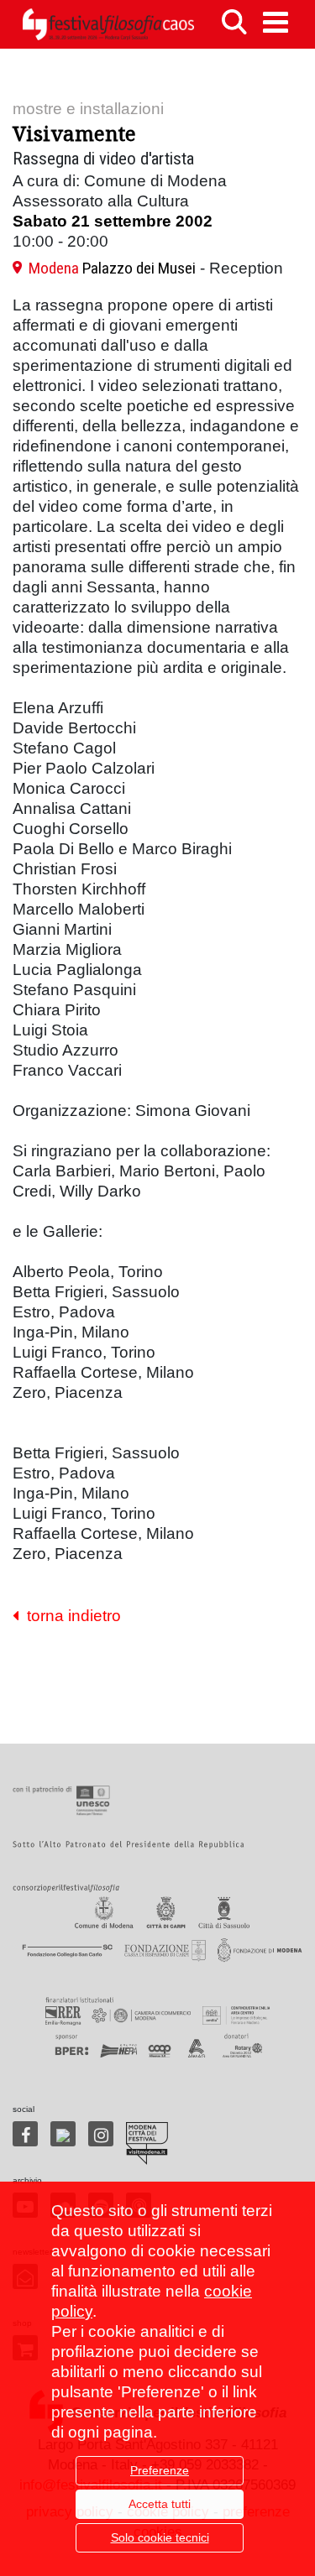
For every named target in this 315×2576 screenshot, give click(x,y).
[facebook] (25, 2134)
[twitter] (63, 2134)
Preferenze (160, 2470)
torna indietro (70, 1616)
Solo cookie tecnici (160, 2537)
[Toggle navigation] (276, 22)
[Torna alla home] (108, 24)
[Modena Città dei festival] (147, 2143)
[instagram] (101, 2134)
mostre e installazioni (88, 109)
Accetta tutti (160, 2504)
